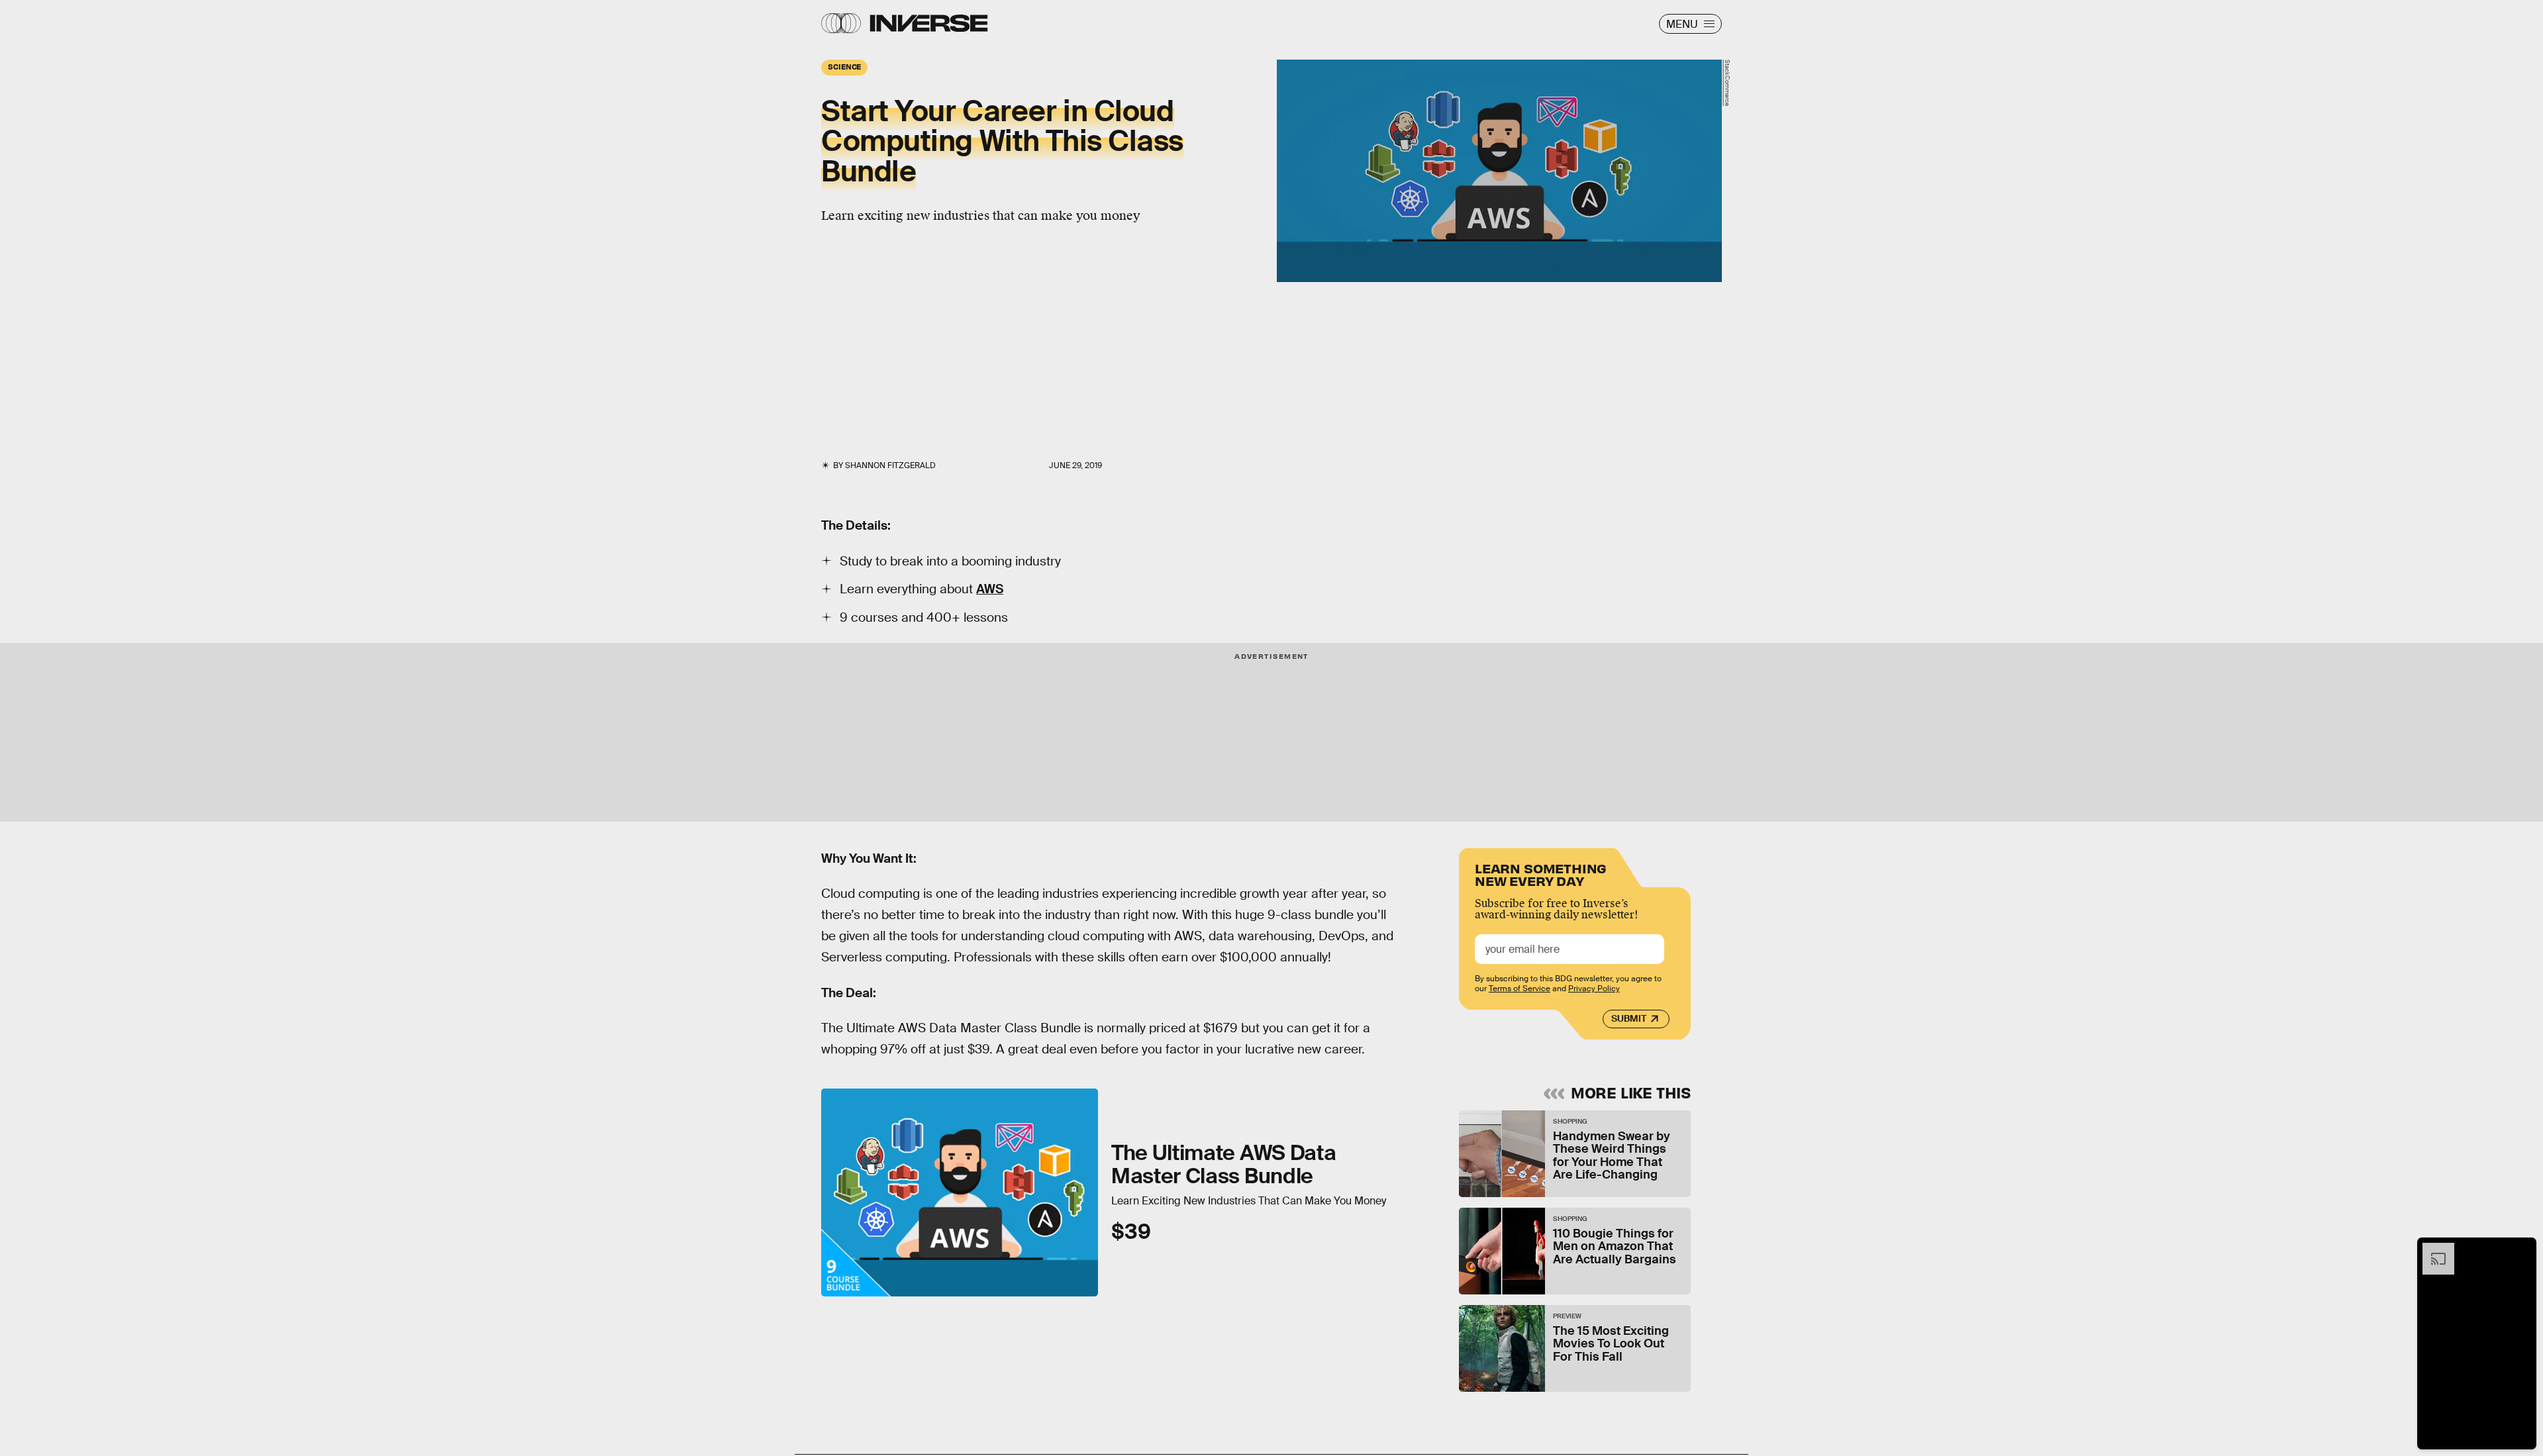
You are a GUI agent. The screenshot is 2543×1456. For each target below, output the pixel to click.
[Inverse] (929, 23)
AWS (990, 589)
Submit (1629, 1018)
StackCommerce (1727, 83)
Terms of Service (1520, 989)
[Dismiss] (2522, 1249)
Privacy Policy (1594, 989)
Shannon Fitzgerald (890, 465)
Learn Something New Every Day (1541, 874)
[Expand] (2432, 1249)
